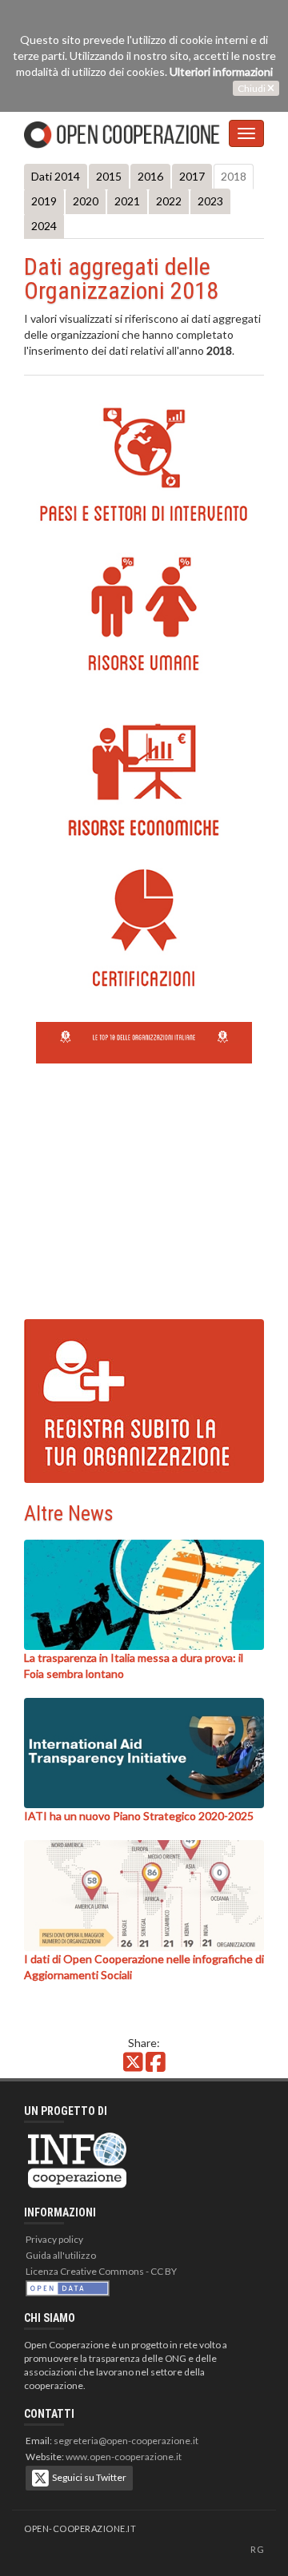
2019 (44, 201)
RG (257, 2549)
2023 (210, 201)
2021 (127, 201)
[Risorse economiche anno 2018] (144, 780)
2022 (169, 201)
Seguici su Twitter (88, 2477)
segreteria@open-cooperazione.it (126, 2441)
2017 (192, 176)
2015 (109, 176)
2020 (86, 201)
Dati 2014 (56, 176)
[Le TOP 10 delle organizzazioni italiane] (144, 1035)
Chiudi (252, 88)
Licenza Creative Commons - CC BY (101, 2271)
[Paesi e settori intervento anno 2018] (144, 465)
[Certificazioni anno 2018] (144, 930)
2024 (44, 226)
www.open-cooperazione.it (124, 2457)
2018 (234, 176)
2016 (150, 176)
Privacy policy (54, 2239)
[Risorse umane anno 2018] (144, 614)
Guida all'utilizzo (61, 2255)
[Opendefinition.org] (68, 2287)
